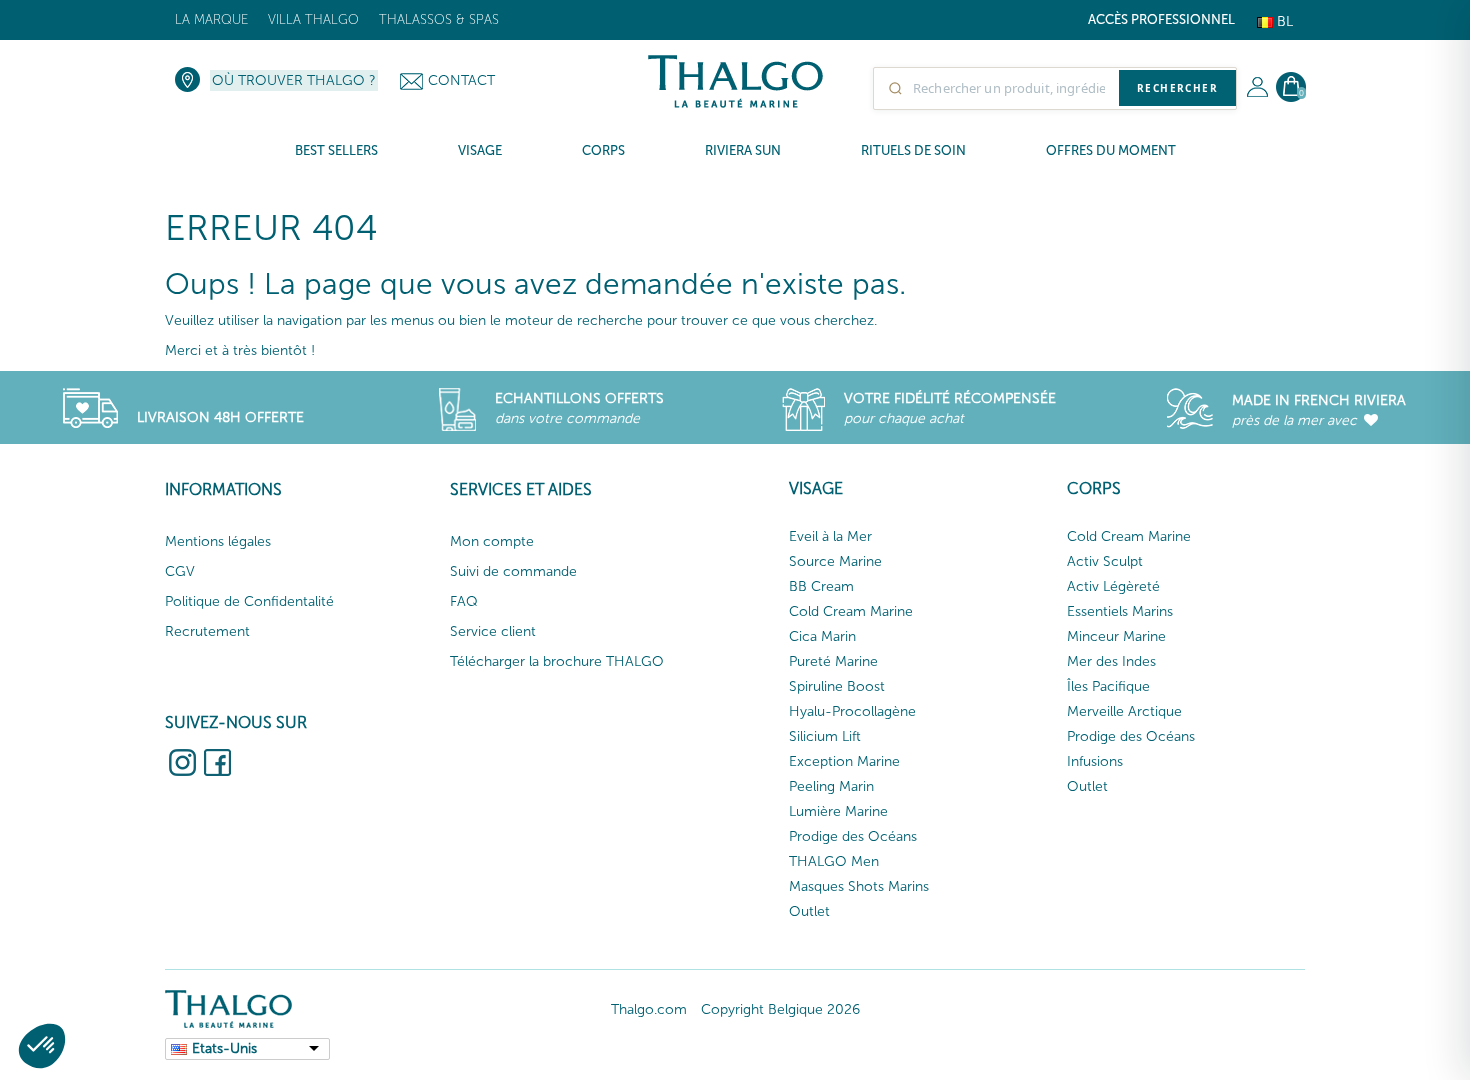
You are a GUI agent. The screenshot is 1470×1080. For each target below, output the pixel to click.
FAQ (464, 601)
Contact (461, 80)
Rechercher (1177, 88)
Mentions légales (218, 541)
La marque (211, 19)
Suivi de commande (513, 571)
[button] (42, 1046)
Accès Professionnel (1161, 19)
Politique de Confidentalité (249, 601)
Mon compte (492, 541)
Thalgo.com (649, 1009)
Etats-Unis (224, 1048)
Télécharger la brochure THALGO (557, 661)
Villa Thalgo (313, 19)
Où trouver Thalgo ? (294, 80)
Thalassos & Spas (439, 19)
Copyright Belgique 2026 (780, 1009)
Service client (493, 631)
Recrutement (207, 631)
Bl (1283, 21)
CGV (180, 571)
